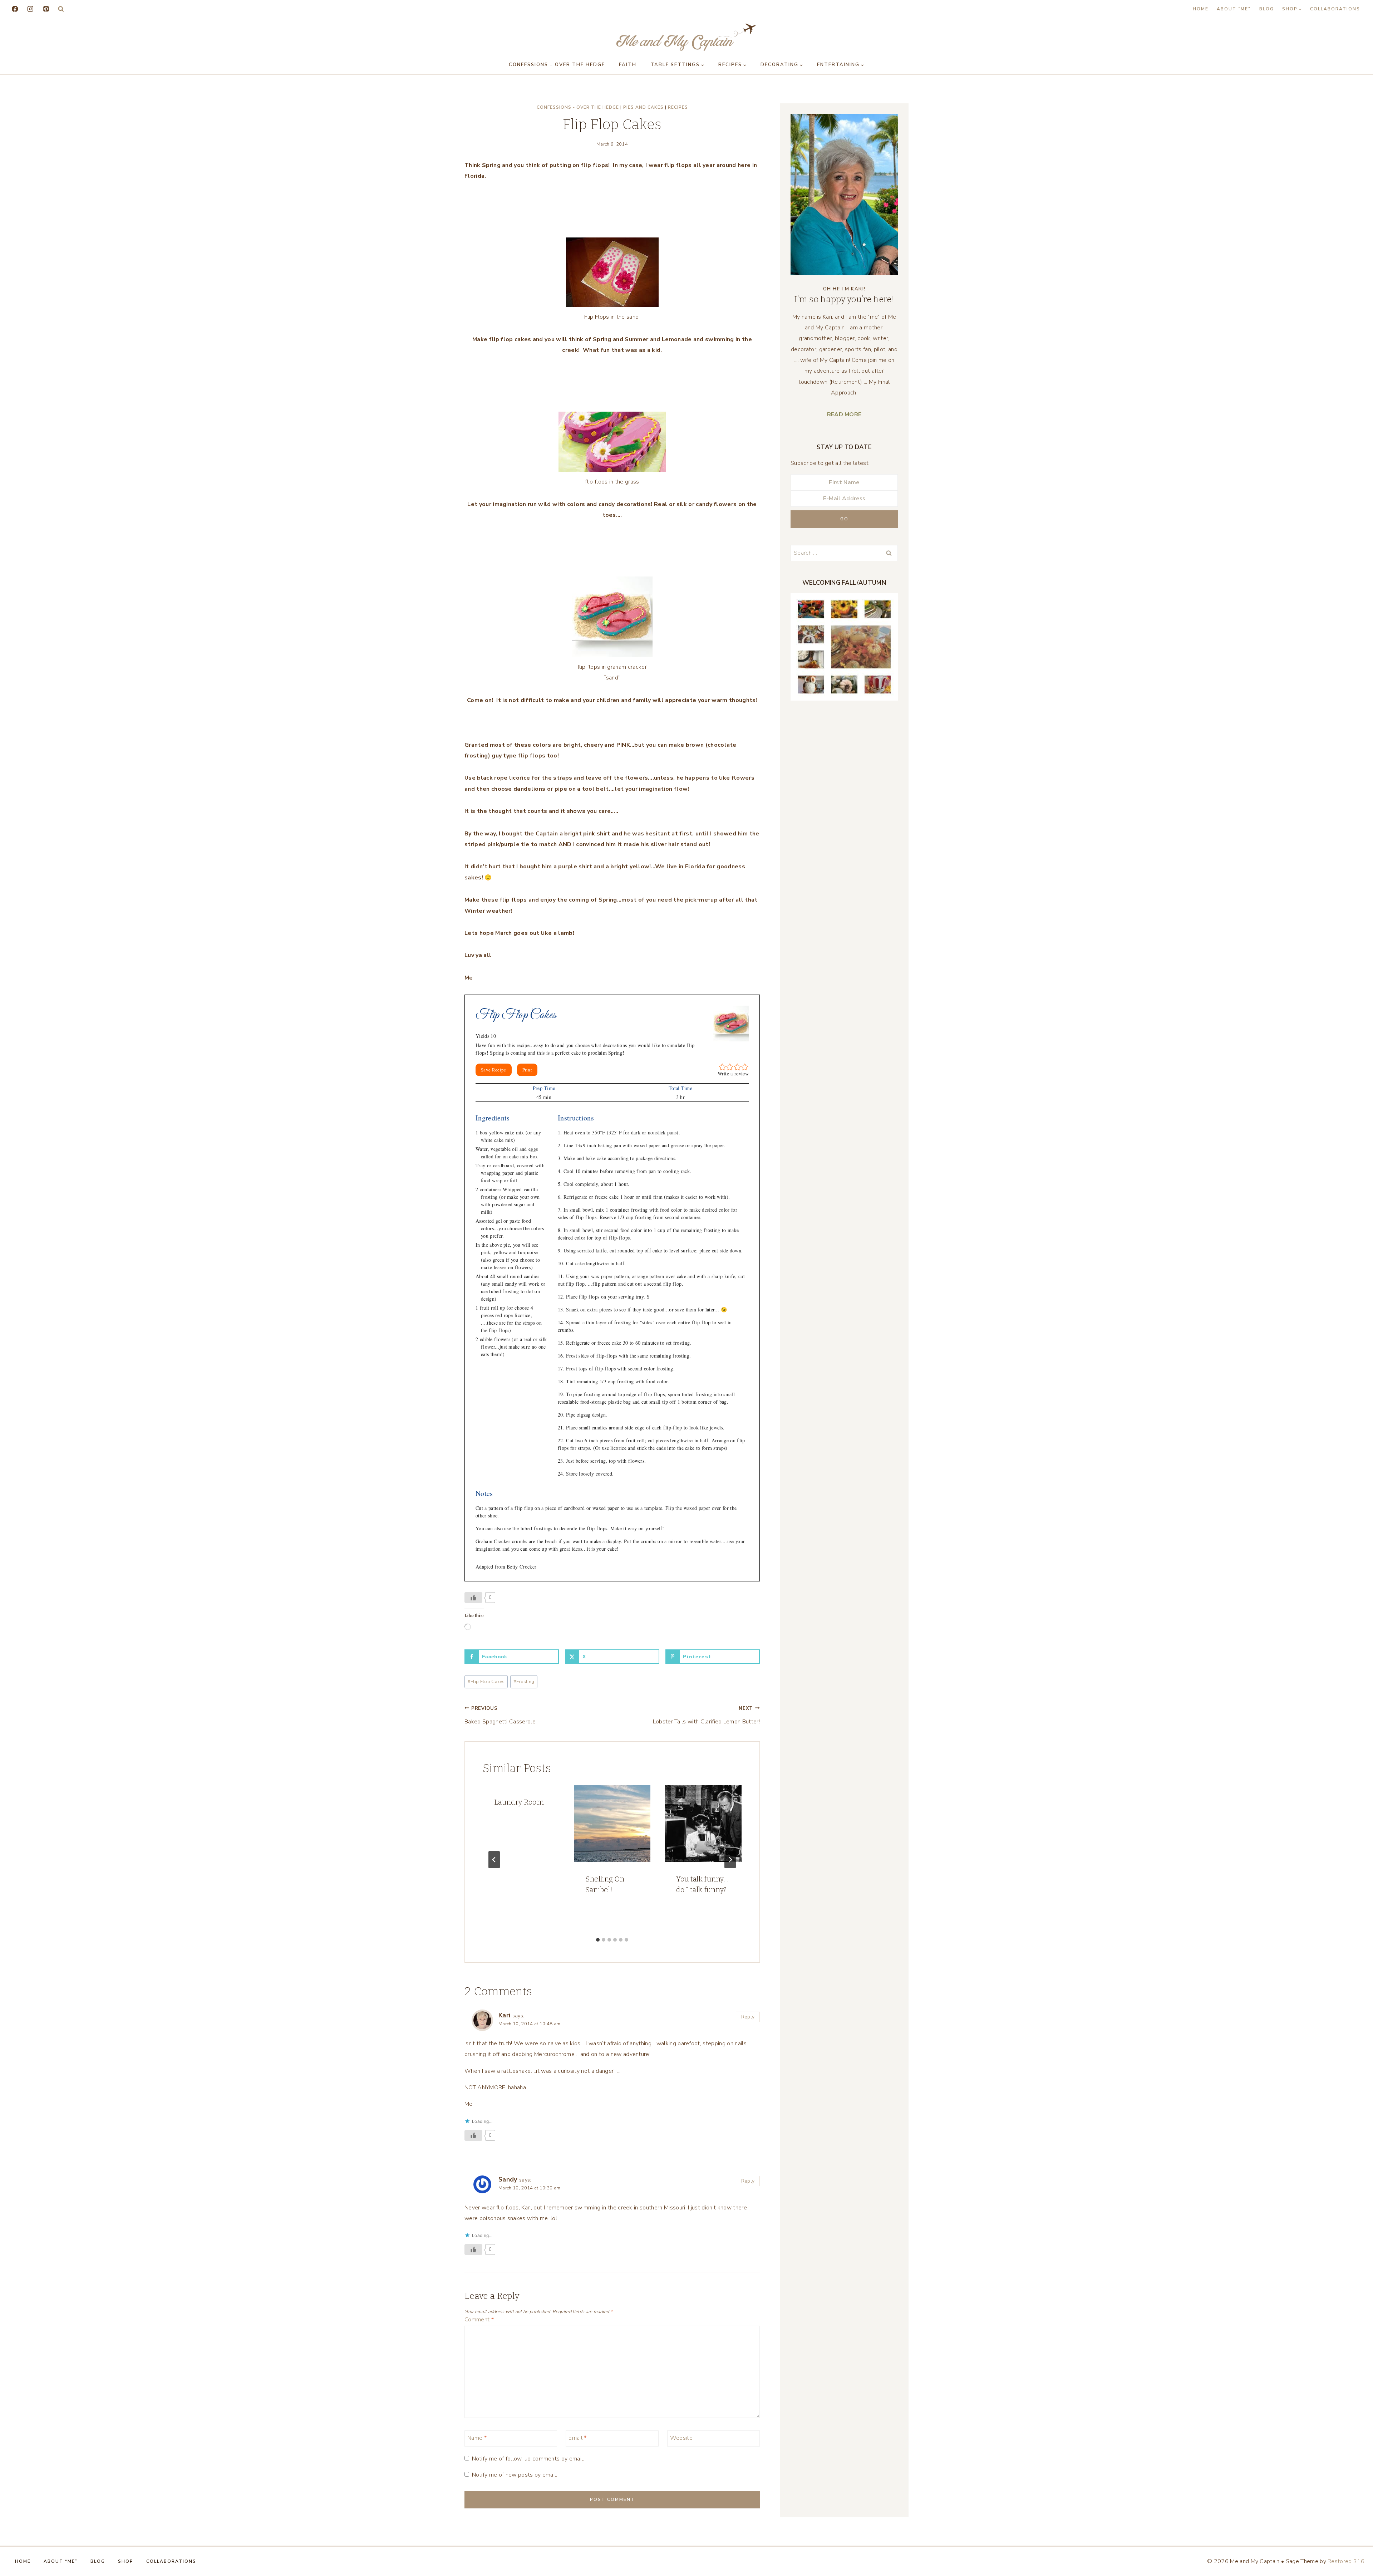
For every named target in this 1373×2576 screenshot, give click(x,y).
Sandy (508, 2179)
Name (477, 2438)
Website (681, 2438)
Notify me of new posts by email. (515, 2475)
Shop (126, 2561)
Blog (1267, 9)
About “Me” (1234, 9)
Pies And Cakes (643, 107)
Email (577, 2438)
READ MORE (844, 414)
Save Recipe (494, 1070)
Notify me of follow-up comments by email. (528, 2459)
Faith (628, 65)
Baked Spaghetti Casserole (500, 1715)
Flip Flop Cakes (486, 1682)
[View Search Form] (61, 9)
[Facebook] (15, 9)
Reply (748, 2017)
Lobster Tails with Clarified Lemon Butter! (706, 1715)
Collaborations (1335, 9)
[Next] (730, 1860)
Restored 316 (1346, 2561)
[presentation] (612, 1824)
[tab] (598, 1940)
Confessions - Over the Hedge (578, 107)
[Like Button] (473, 1598)
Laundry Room (519, 1802)
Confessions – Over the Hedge (557, 65)
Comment (479, 2320)
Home (1201, 9)
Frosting (524, 1682)
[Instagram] (30, 9)
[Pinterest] (46, 9)
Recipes (678, 107)
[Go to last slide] (494, 1860)
